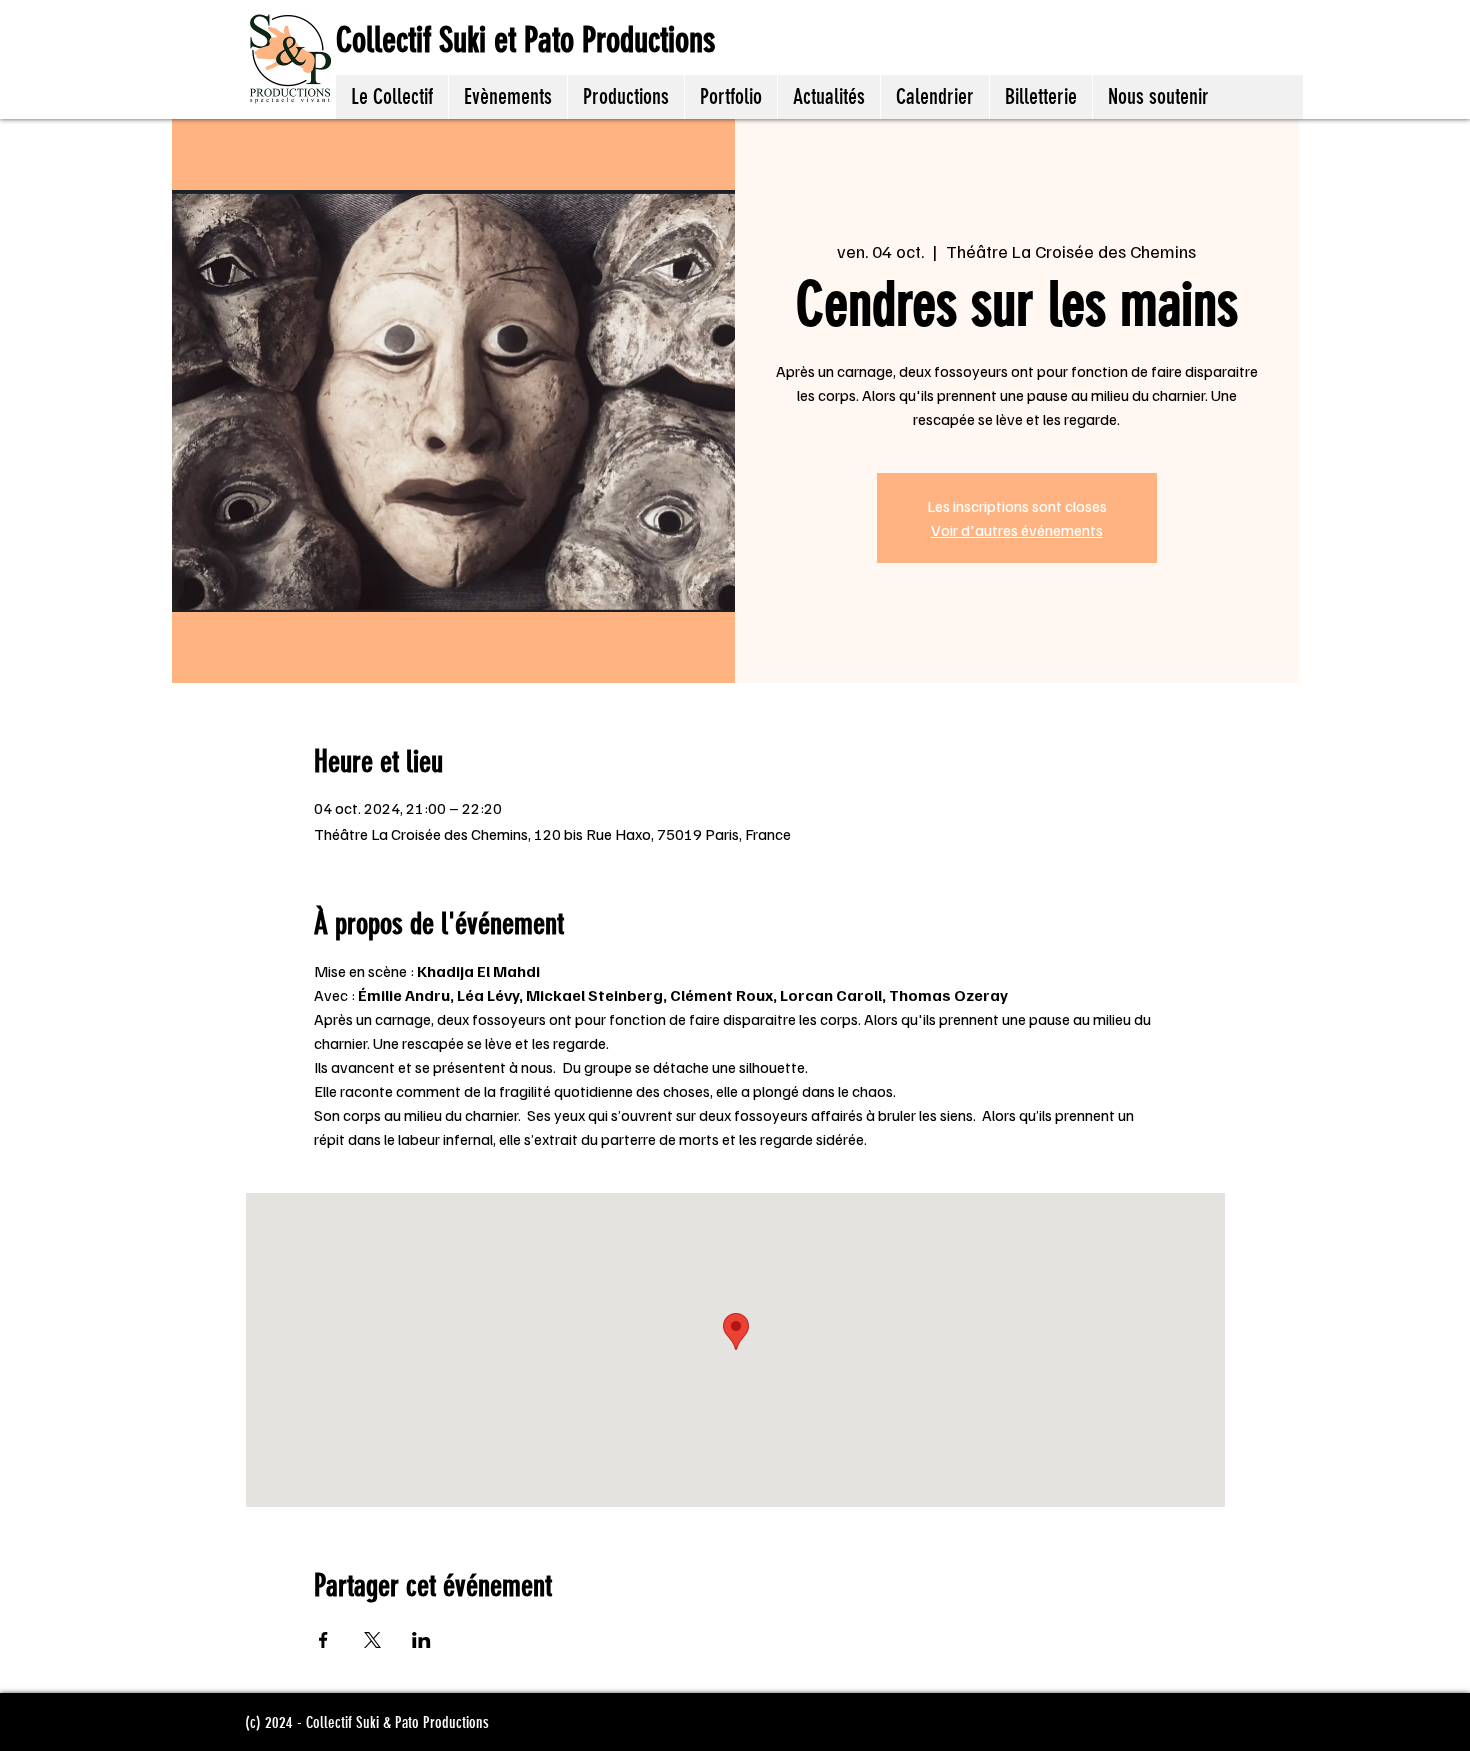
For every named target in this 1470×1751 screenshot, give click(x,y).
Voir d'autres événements (1017, 530)
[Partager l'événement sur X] (372, 1640)
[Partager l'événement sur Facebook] (323, 1640)
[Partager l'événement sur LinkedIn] (421, 1640)
